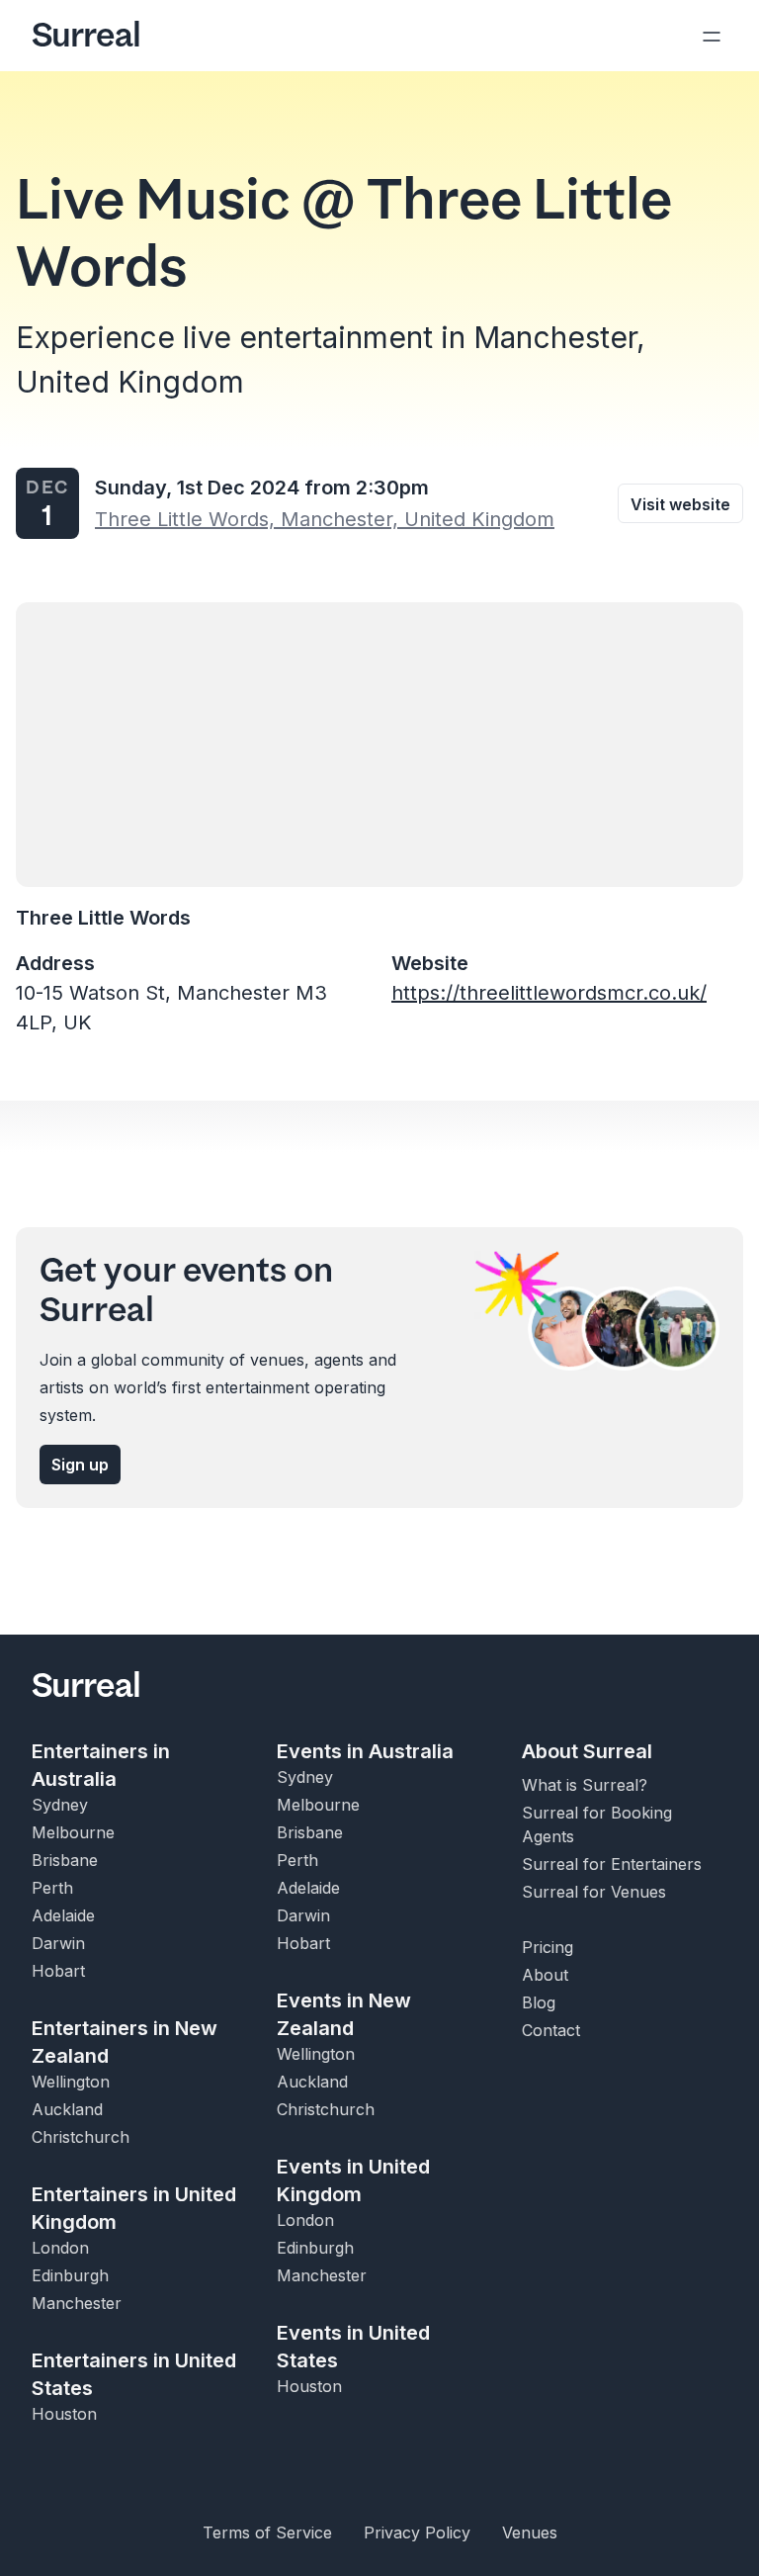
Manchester (77, 2303)
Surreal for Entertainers (612, 1864)
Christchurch (81, 2137)
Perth (52, 1888)
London (60, 2248)
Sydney (60, 1805)
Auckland (67, 2109)
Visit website (680, 504)
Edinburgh (70, 2275)
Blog (539, 2002)
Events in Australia (365, 1751)
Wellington (71, 2082)
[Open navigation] (712, 36)
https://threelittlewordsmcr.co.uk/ (549, 993)
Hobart (58, 1971)
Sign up (80, 1465)
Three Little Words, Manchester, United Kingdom (325, 519)
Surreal (86, 36)
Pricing (548, 1947)
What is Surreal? (585, 1785)
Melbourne (73, 1832)
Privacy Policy (417, 2532)
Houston (64, 2414)
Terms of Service (267, 2532)
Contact (551, 2030)
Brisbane (65, 1860)
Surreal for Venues (594, 1892)
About (545, 1975)
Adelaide (63, 1915)
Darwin (58, 1943)
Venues (530, 2532)
